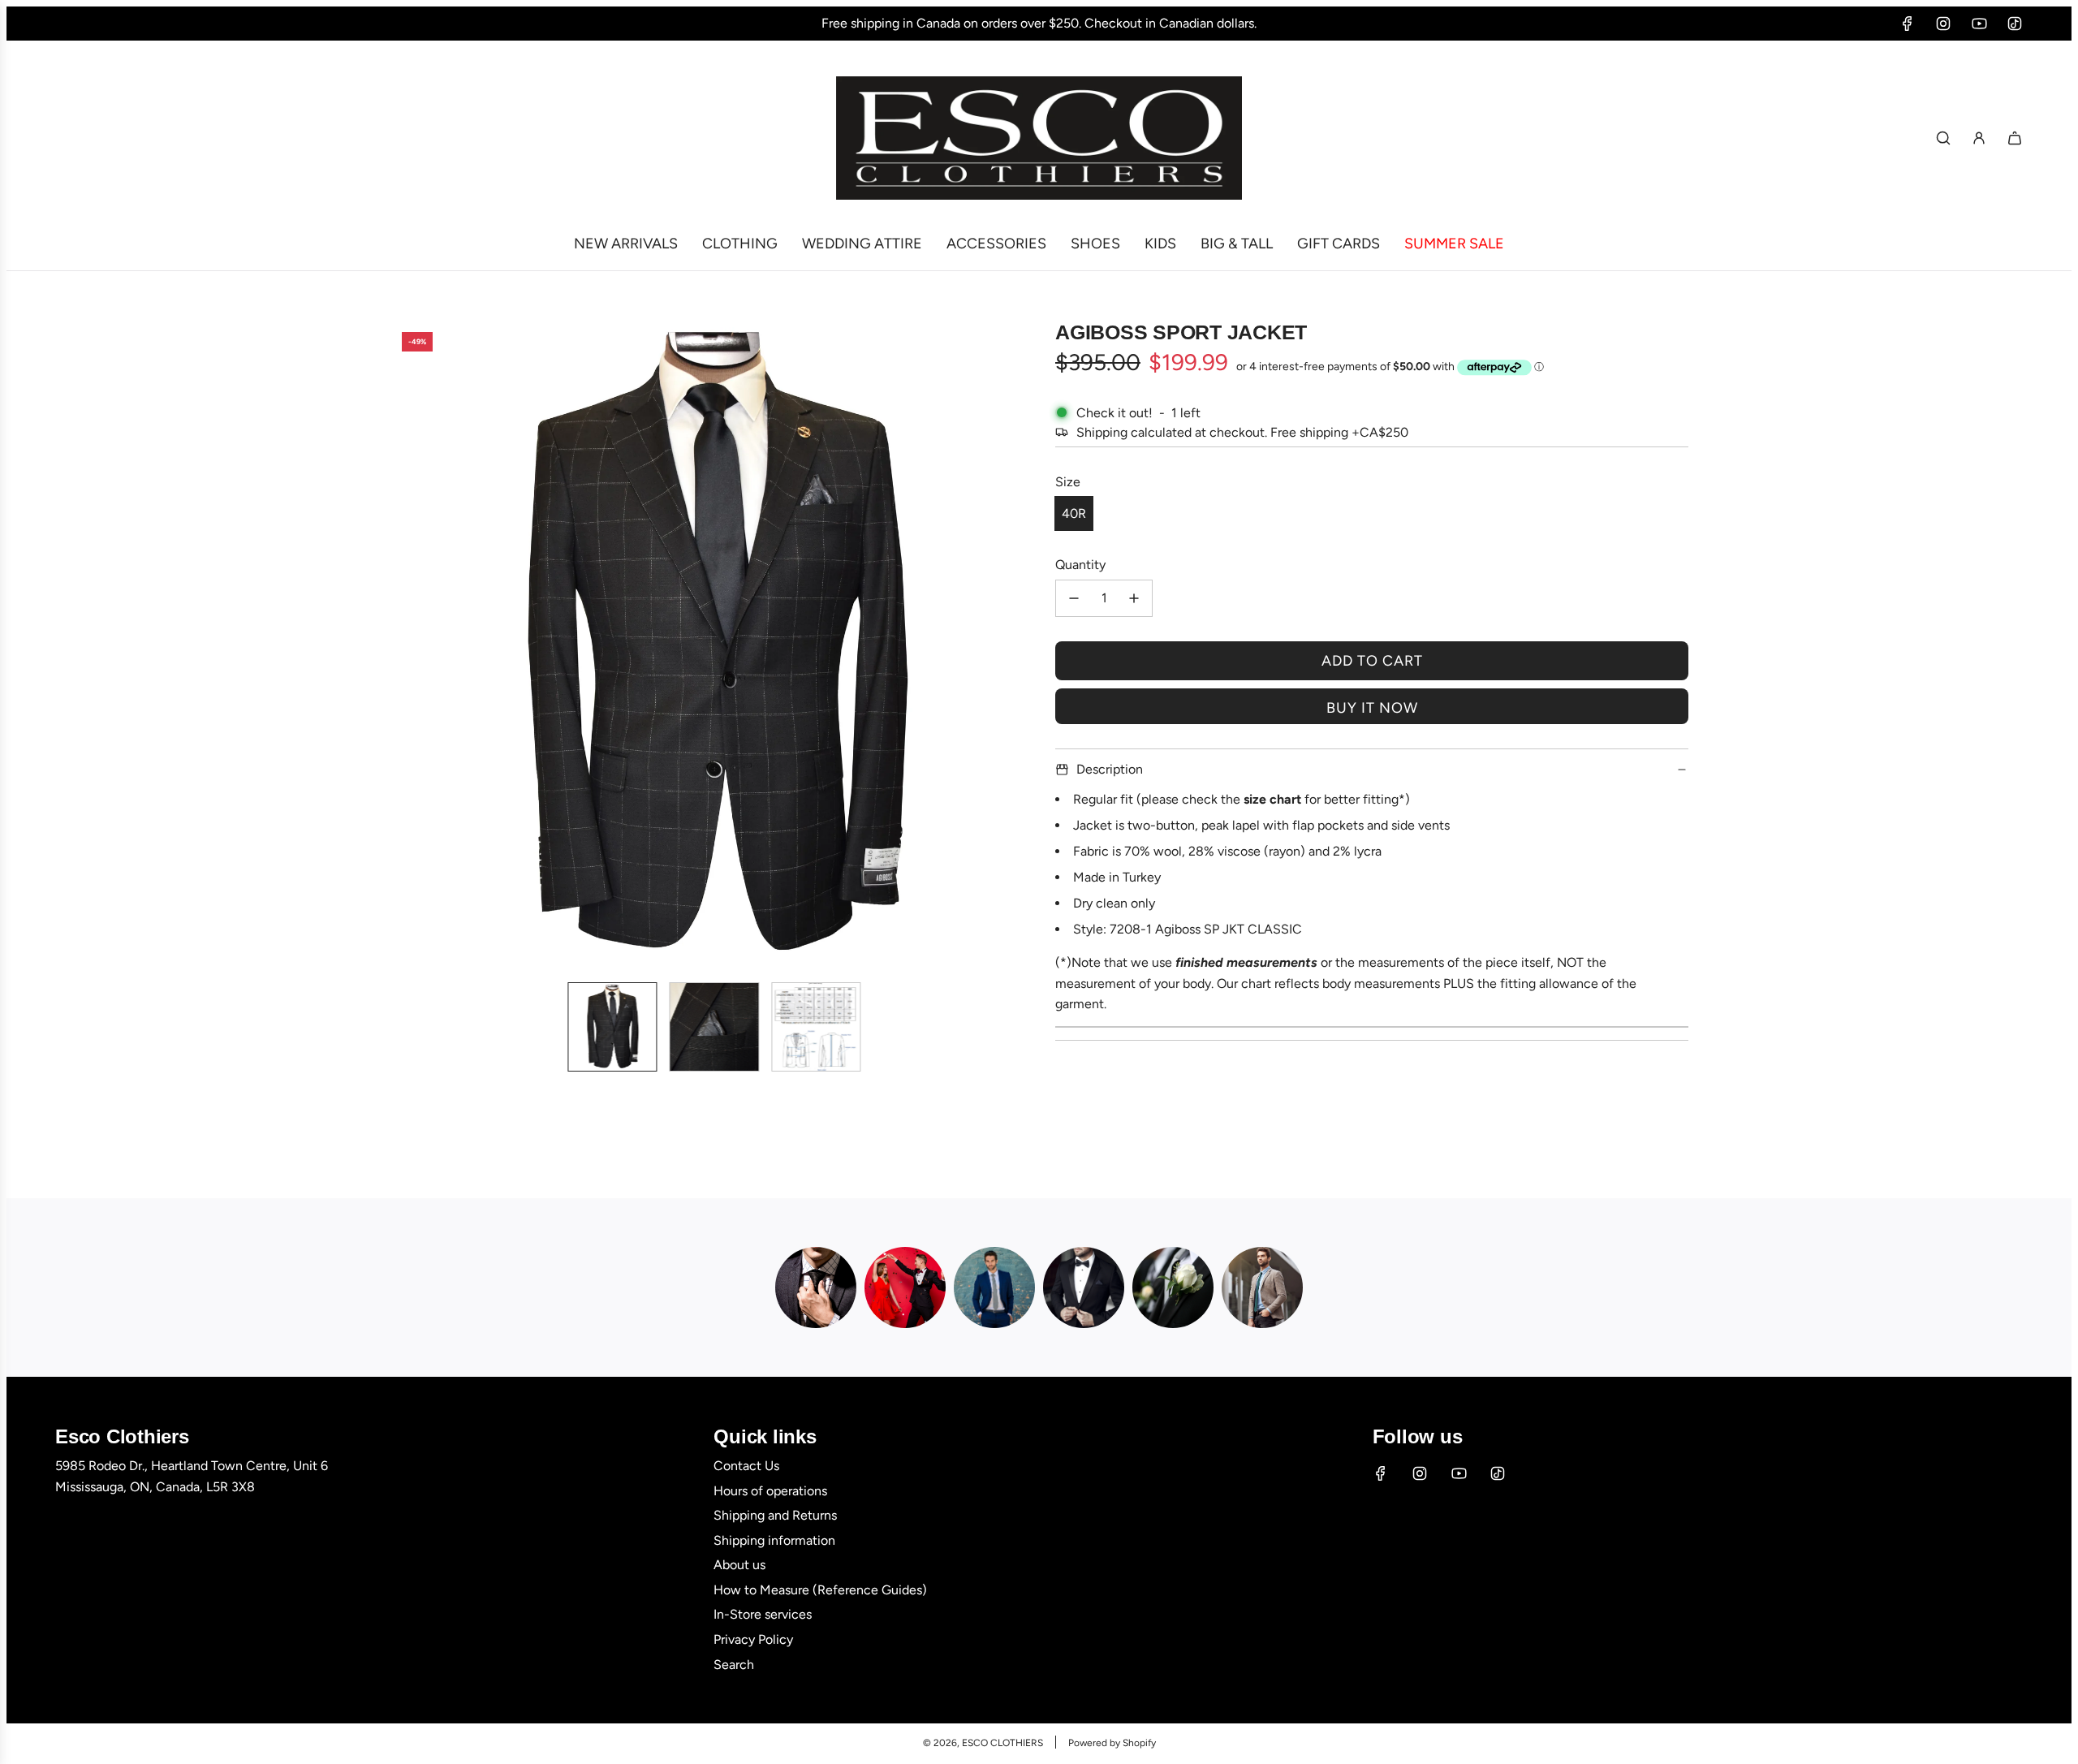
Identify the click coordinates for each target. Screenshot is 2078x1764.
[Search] (1943, 138)
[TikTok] (2015, 24)
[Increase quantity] (1134, 598)
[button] (403, 645)
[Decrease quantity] (1074, 598)
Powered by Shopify (1112, 1743)
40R (1074, 513)
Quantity (1080, 565)
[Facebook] (1908, 24)
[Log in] (1979, 138)
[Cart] (2015, 138)
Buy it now (1372, 708)
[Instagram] (1943, 24)
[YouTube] (1979, 24)
